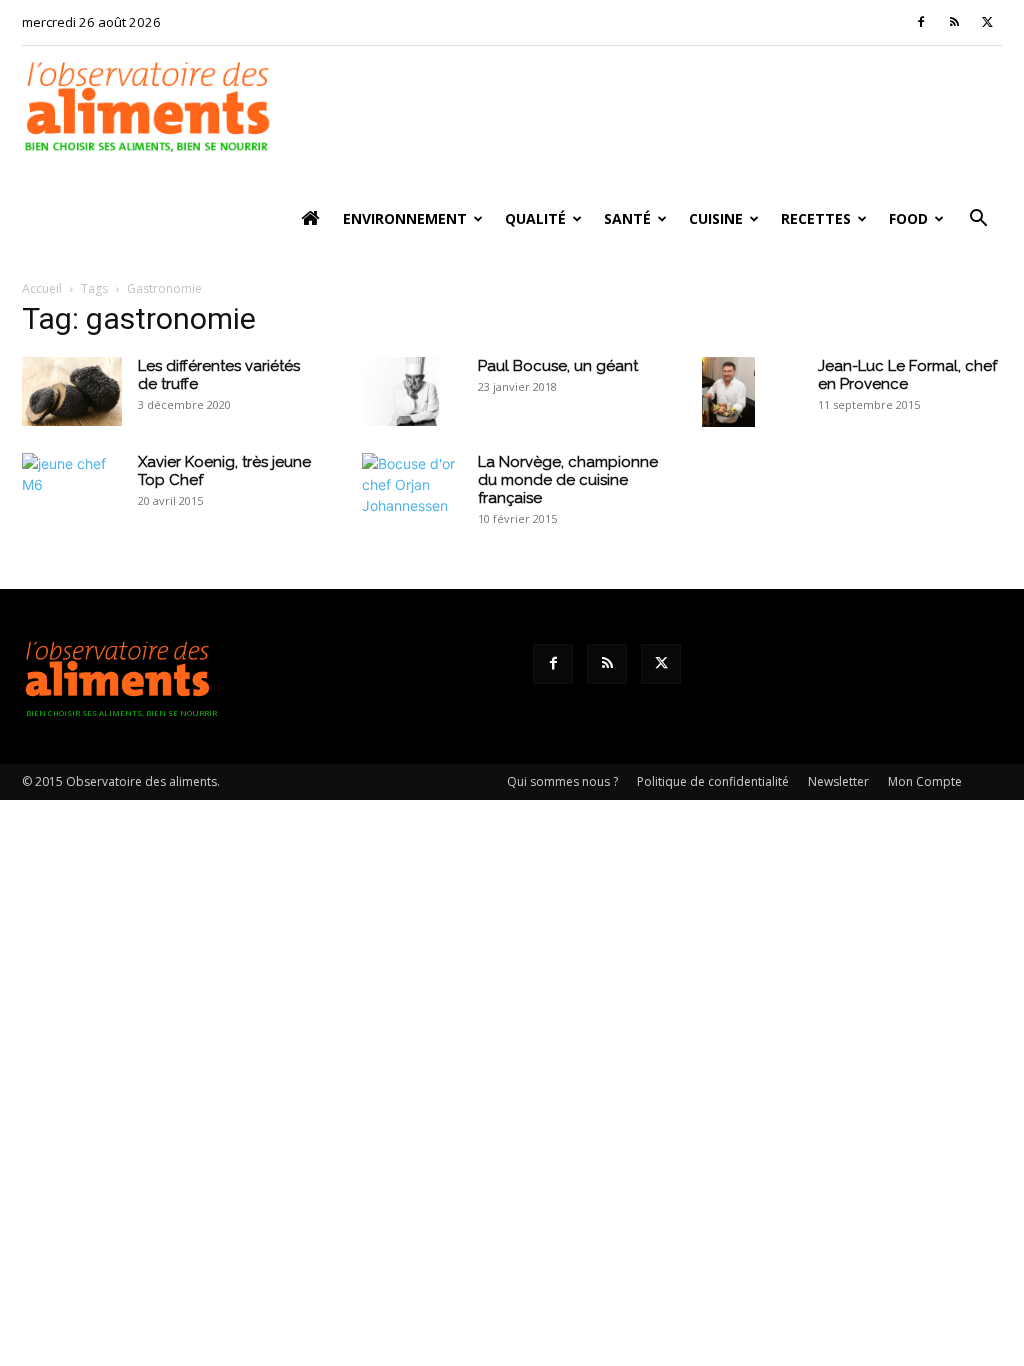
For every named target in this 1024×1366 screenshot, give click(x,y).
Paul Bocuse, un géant (558, 366)
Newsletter (838, 781)
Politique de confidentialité (713, 781)
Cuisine (716, 218)
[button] (978, 220)
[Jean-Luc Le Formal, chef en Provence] (728, 392)
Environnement (405, 218)
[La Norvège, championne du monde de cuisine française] (412, 486)
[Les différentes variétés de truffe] (72, 391)
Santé (627, 218)
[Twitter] (987, 22)
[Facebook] (921, 22)
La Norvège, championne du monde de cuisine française (568, 480)
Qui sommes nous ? (562, 781)
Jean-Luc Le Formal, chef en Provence (907, 375)
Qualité (535, 218)
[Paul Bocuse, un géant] (412, 391)
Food (908, 218)
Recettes (816, 218)
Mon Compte (925, 781)
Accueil (42, 288)
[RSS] (954, 22)
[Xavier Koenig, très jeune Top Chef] (72, 486)
